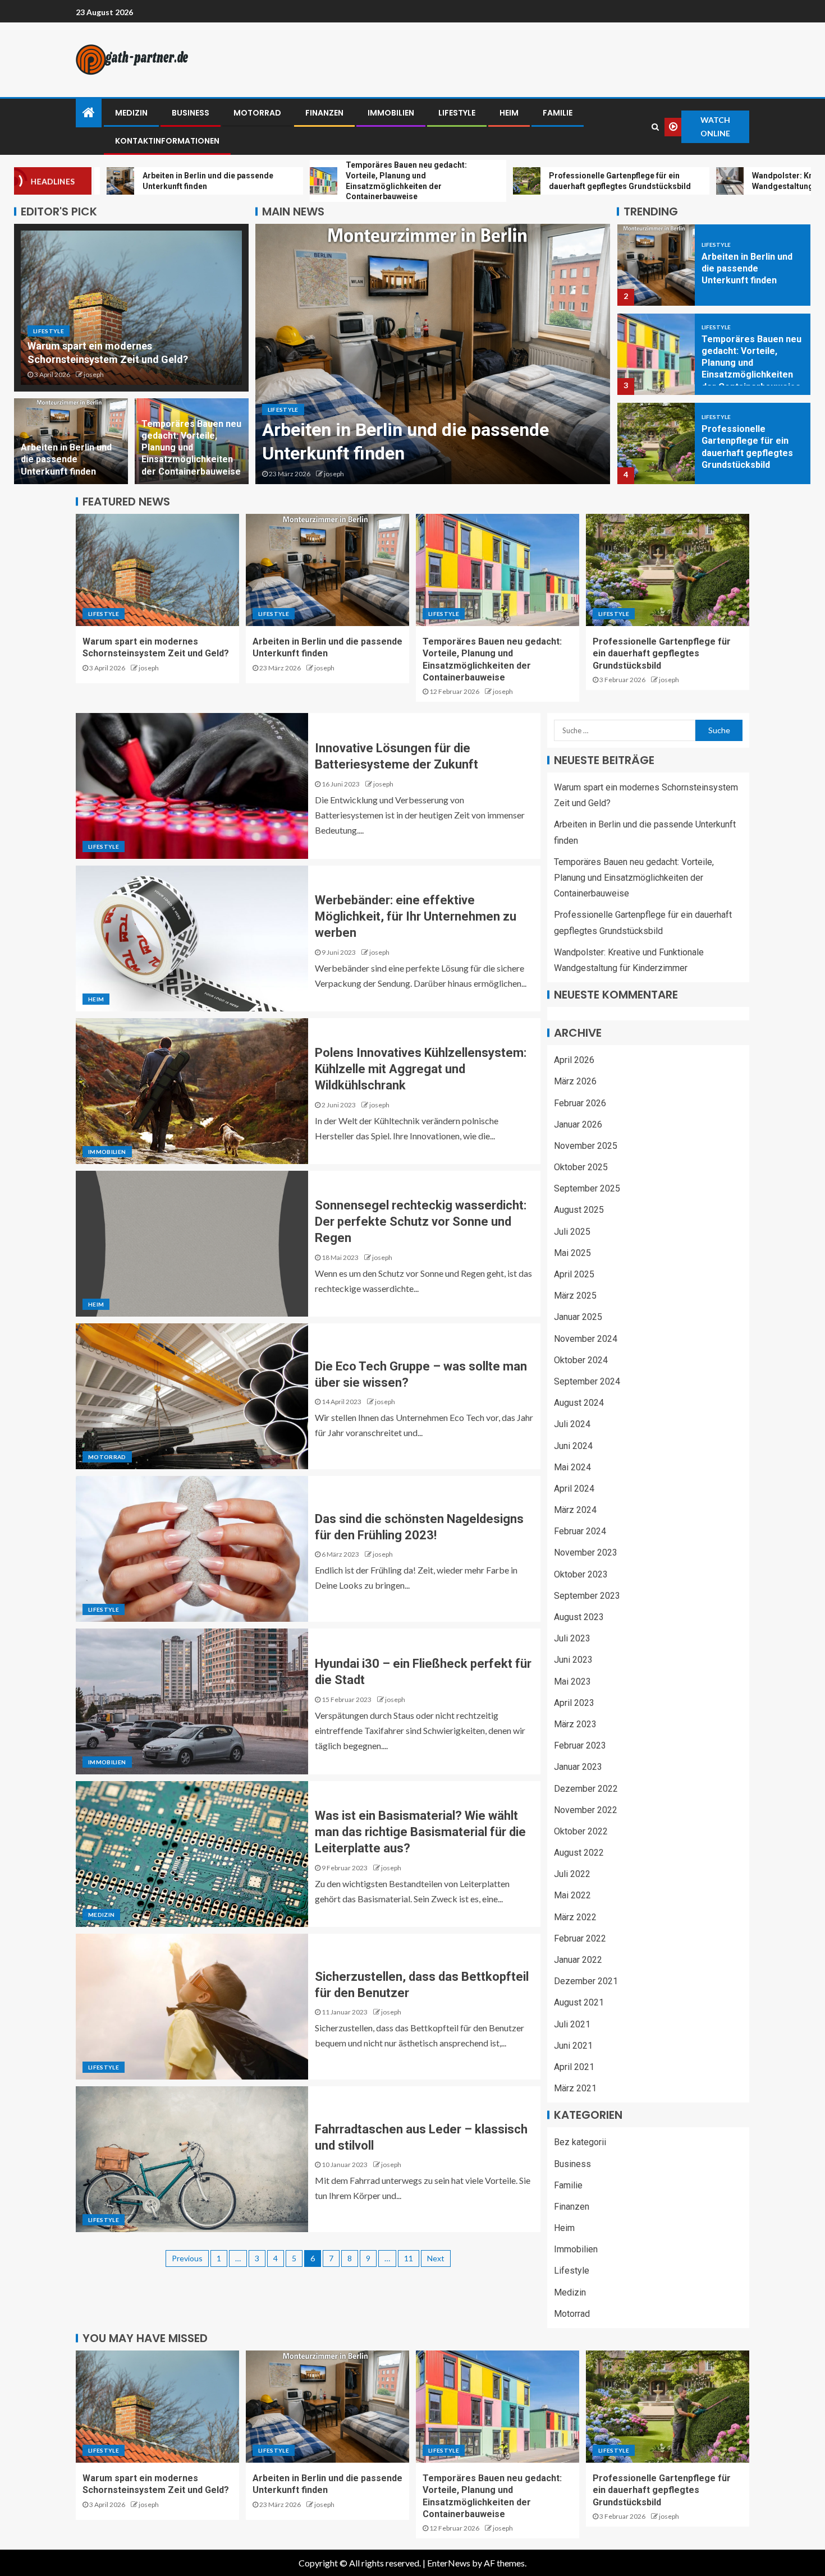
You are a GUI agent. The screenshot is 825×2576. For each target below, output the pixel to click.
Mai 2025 (572, 1253)
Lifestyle (457, 113)
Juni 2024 (573, 1445)
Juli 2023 (572, 1638)
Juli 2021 (572, 2024)
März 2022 (575, 1917)
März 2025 (575, 1296)
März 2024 (575, 1510)
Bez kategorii (580, 2142)
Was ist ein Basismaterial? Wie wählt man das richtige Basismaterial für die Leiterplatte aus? (420, 1832)
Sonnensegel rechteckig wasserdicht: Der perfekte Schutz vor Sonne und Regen (421, 1222)
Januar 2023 (578, 1767)
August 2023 (579, 1617)
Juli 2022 (572, 1874)
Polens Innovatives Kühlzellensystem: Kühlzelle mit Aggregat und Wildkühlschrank (421, 1069)
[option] (433, 354)
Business (191, 113)
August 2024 (579, 1403)
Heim (509, 113)
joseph (94, 374)
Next (436, 2258)
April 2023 (574, 1703)
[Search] (655, 127)
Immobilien (391, 113)
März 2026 (575, 1081)
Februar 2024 (580, 1531)
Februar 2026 (580, 1103)
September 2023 (587, 1596)
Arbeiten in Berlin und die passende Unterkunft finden (66, 459)
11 (409, 2258)
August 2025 (579, 1210)
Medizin (131, 113)
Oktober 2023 (581, 1574)
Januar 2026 (578, 1124)
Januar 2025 (578, 1317)
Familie (558, 113)
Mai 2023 (572, 1682)
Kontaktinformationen (167, 141)
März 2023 (575, 1724)
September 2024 (587, 1381)
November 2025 (586, 1146)
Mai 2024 (572, 1467)
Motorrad (257, 113)
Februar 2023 (580, 1745)
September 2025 (587, 1188)
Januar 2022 (578, 1960)
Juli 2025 (572, 1232)
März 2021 (575, 2088)
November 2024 (586, 1339)
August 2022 (579, 1853)
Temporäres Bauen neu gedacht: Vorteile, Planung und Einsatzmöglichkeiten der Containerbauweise (191, 448)
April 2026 (574, 1060)
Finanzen (324, 113)
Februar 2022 (580, 1938)
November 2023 (586, 1553)
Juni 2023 (573, 1660)
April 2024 (574, 1489)
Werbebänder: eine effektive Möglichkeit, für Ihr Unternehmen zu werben (416, 917)
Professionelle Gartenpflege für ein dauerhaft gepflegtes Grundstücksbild (662, 654)
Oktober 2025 (581, 1167)
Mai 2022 (572, 1895)
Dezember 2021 (586, 1981)
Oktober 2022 (581, 1831)
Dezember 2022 (586, 1788)
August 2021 (579, 2002)
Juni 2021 (573, 2046)
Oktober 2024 (581, 1360)
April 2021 (574, 2067)
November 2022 (586, 1810)
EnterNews (449, 2563)
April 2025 (574, 1274)
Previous (187, 2258)
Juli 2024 (572, 1424)
